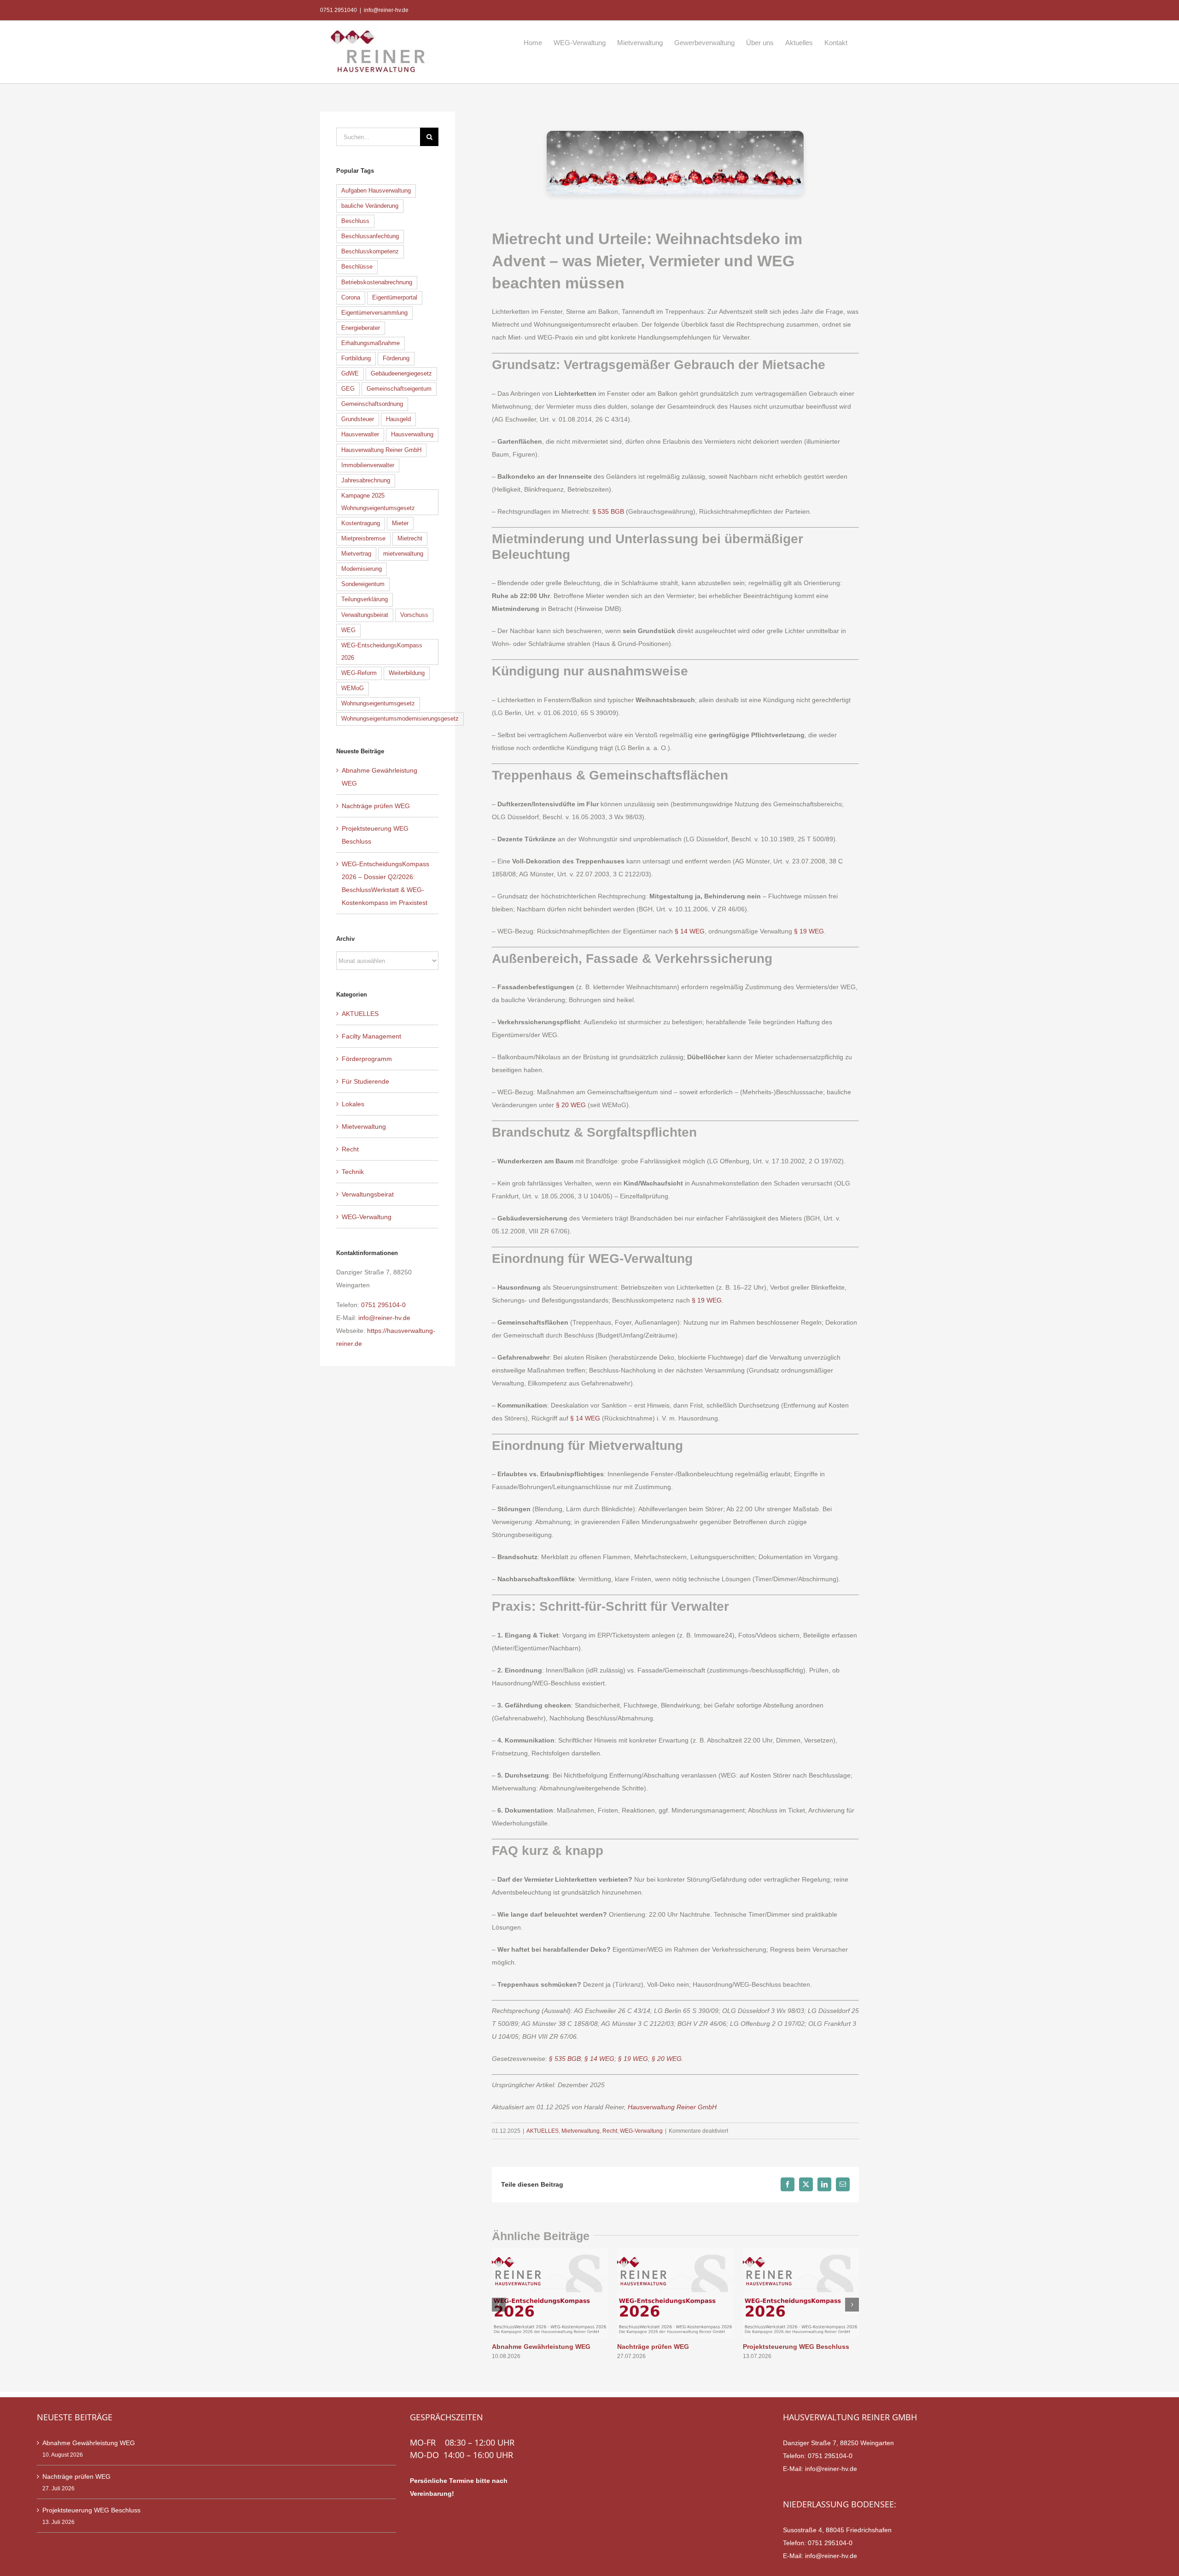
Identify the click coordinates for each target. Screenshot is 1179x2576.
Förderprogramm (367, 1059)
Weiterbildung (407, 673)
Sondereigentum (363, 584)
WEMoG (353, 688)
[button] (499, 2305)
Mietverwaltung (581, 2131)
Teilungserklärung (365, 599)
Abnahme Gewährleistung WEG (541, 2347)
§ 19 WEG (809, 931)
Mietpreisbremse (363, 539)
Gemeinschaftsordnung (372, 404)
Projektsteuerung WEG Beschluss (796, 2347)
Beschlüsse (357, 267)
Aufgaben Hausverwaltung (376, 191)
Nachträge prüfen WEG (653, 2347)
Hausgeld (398, 419)
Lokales (353, 1104)
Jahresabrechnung (366, 481)
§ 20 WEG (571, 1105)
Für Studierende (365, 1081)
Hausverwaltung (412, 434)
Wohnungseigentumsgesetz (378, 704)
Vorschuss (414, 615)
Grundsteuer (358, 419)
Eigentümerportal (395, 298)
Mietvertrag (356, 554)
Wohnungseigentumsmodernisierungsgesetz (400, 719)
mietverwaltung (403, 554)
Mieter (400, 523)
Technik (353, 1172)
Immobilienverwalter (368, 465)
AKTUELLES (543, 2131)
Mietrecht (410, 539)
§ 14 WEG (690, 931)
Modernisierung (362, 569)
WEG (348, 630)
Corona (351, 298)
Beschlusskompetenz (370, 252)
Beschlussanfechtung (370, 236)
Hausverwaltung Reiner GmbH (672, 2107)
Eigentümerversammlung (374, 313)
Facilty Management (371, 1036)
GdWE (350, 374)
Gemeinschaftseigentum (399, 389)
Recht (610, 2131)
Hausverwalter (360, 434)
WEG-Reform (359, 673)
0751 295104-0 (383, 1305)
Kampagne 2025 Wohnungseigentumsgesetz (378, 502)
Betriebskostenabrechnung (377, 282)
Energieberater (361, 328)
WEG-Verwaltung (641, 2131)
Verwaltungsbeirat (365, 615)
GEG (348, 389)
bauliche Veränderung (370, 206)
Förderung (396, 358)
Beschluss (355, 221)
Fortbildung (356, 358)
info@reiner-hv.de (386, 10)
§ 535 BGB (608, 511)
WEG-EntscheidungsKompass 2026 (382, 652)
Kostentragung (361, 523)
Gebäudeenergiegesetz (401, 374)
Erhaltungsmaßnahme (371, 343)
